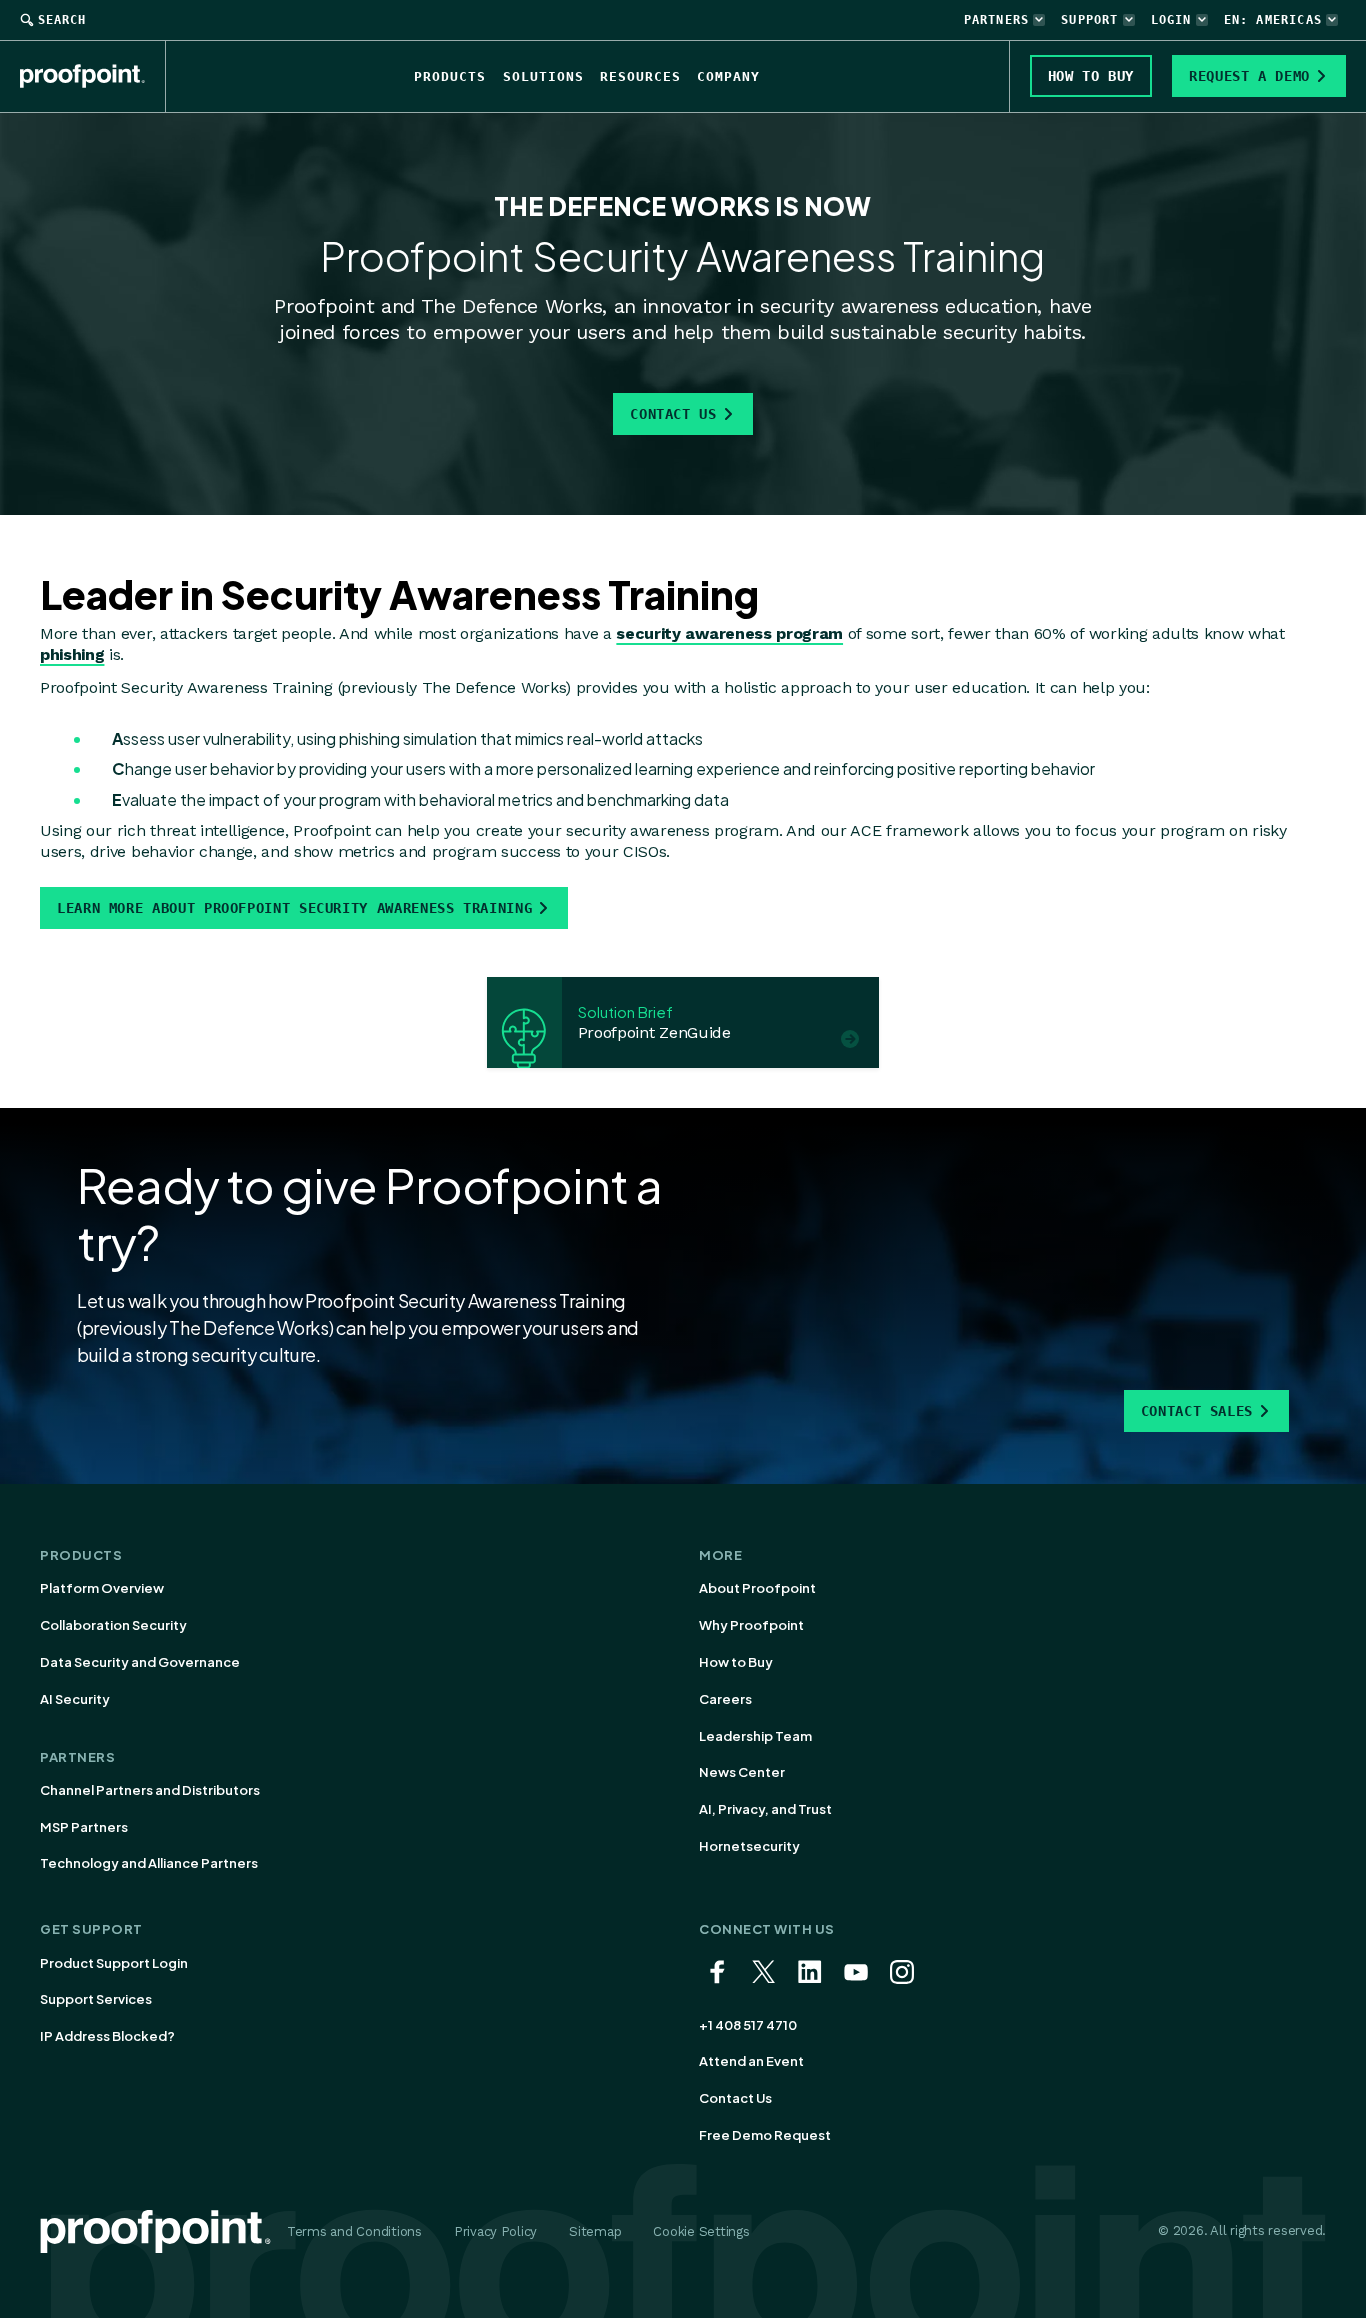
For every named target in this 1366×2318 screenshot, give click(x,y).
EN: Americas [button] (1273, 20)
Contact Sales (1197, 1411)
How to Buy (736, 1662)
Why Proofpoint (751, 1625)
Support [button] (1089, 20)
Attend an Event (751, 2061)
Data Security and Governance (140, 1662)
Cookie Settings (701, 2231)
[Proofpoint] (93, 76)
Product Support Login (114, 1963)
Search (62, 20)
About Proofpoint (757, 1588)
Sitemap (595, 2231)
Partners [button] (997, 20)
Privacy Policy (495, 2231)
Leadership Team (755, 1736)
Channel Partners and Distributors (150, 1790)
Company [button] (728, 76)
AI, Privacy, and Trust (765, 1809)
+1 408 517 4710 (748, 2025)
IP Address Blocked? (107, 2036)
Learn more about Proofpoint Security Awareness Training (294, 908)
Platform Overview (102, 1588)
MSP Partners (84, 1827)
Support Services (96, 1999)
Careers (725, 1699)
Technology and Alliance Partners (149, 1863)
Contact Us (673, 414)
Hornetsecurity (749, 1846)
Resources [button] (640, 76)
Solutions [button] (543, 76)
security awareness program (729, 633)
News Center (742, 1772)
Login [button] (1171, 20)
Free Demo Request (765, 2135)
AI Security (75, 1699)
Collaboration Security (113, 1625)
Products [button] (450, 76)
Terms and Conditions (354, 2231)
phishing (72, 654)
